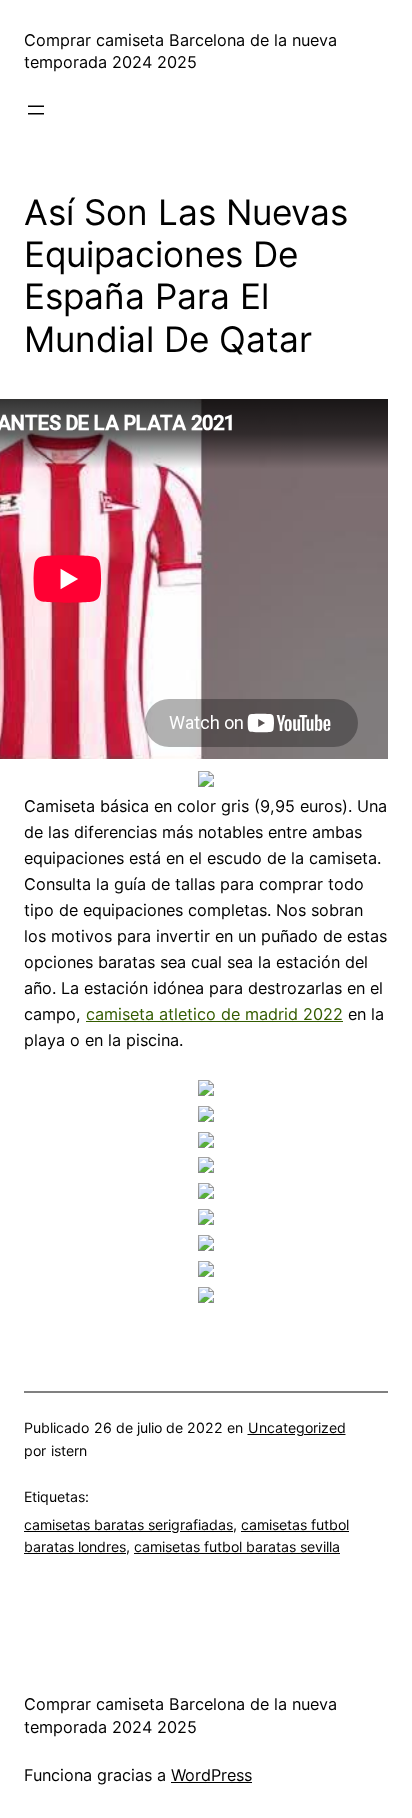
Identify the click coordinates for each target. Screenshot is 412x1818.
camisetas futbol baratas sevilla (237, 1546)
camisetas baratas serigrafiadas (128, 1524)
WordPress (211, 1775)
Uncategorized (297, 1427)
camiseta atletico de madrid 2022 (214, 1014)
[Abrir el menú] (36, 110)
